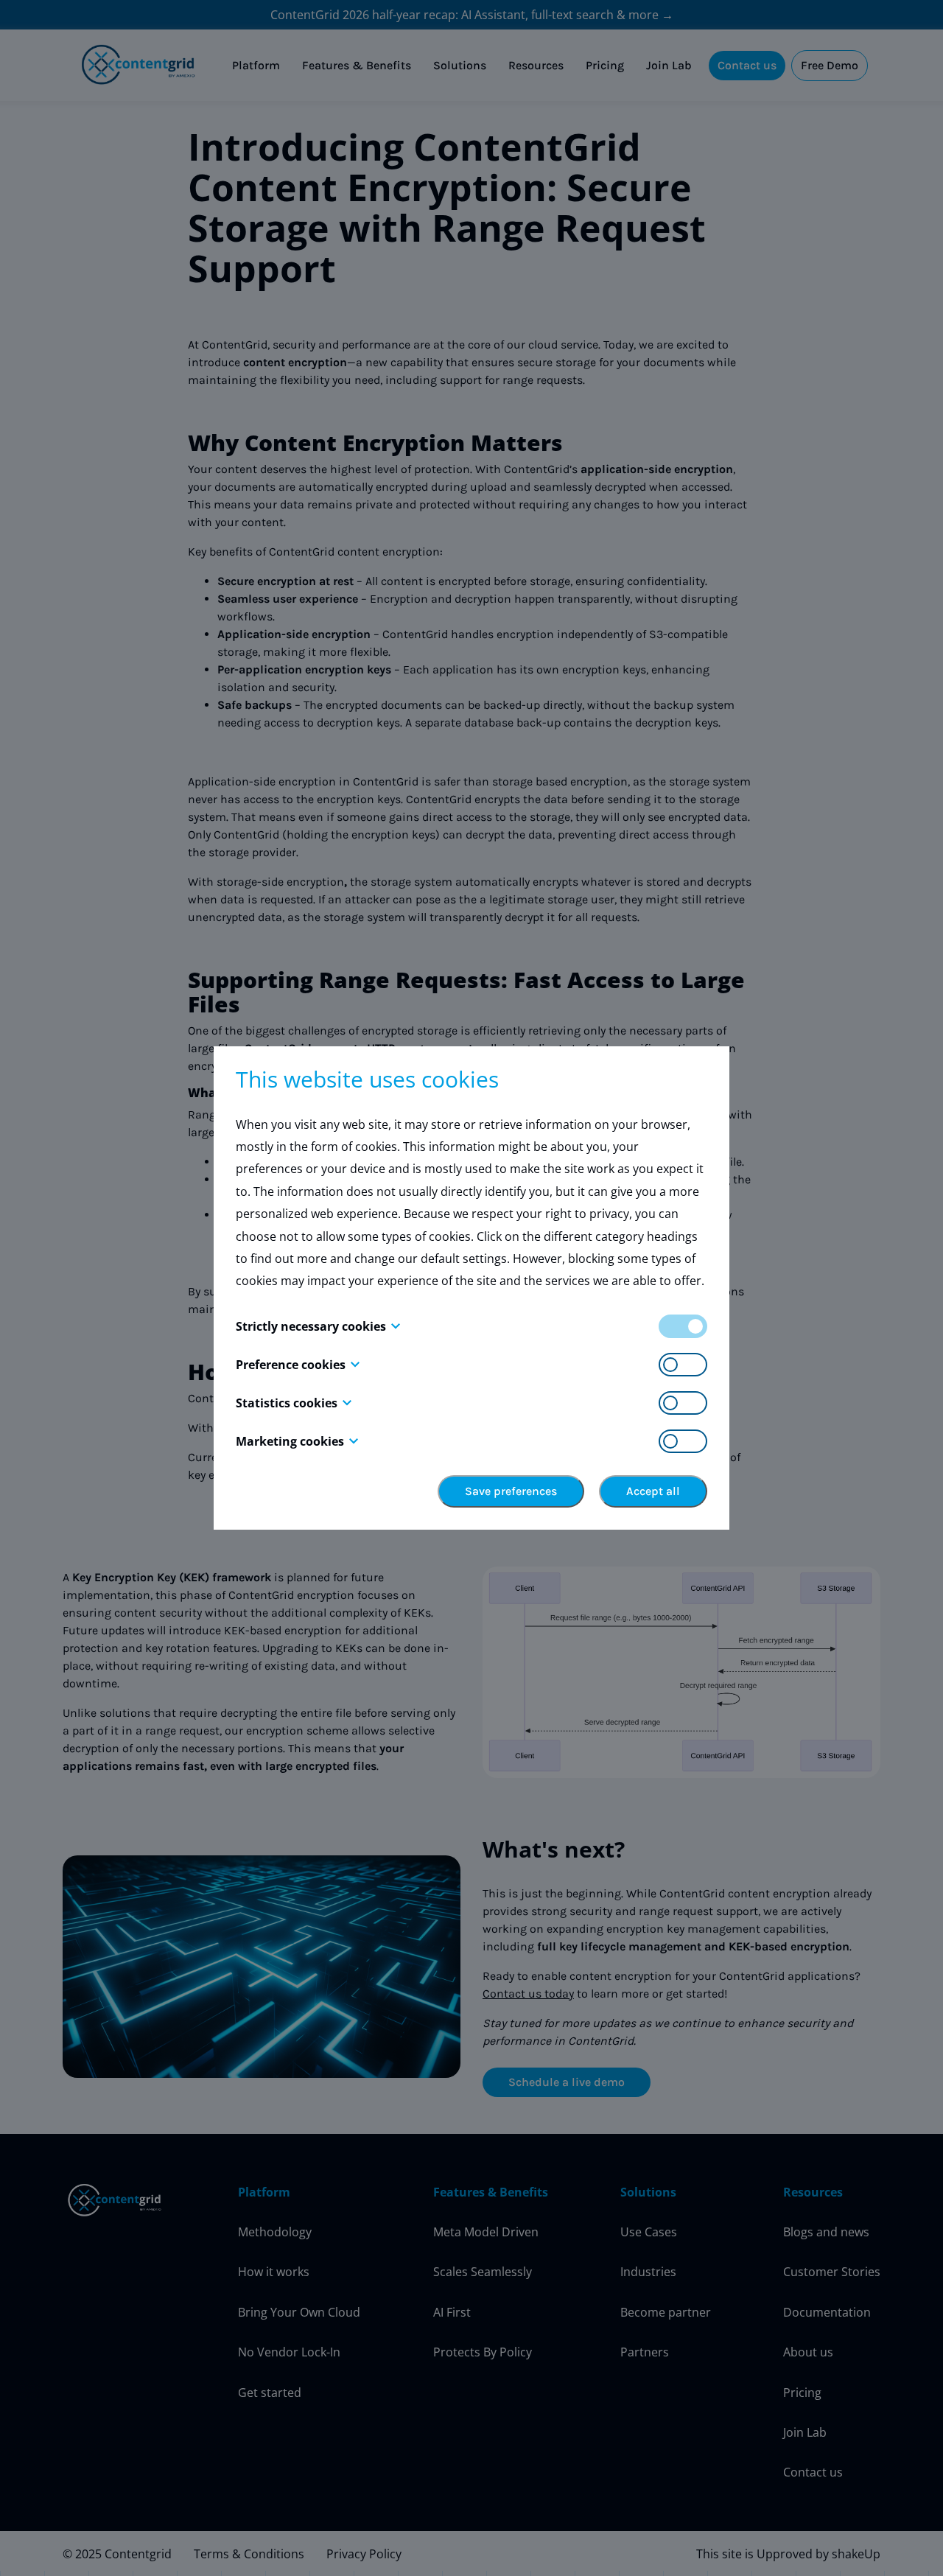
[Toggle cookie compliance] (683, 1365)
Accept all (653, 1491)
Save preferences (511, 1491)
